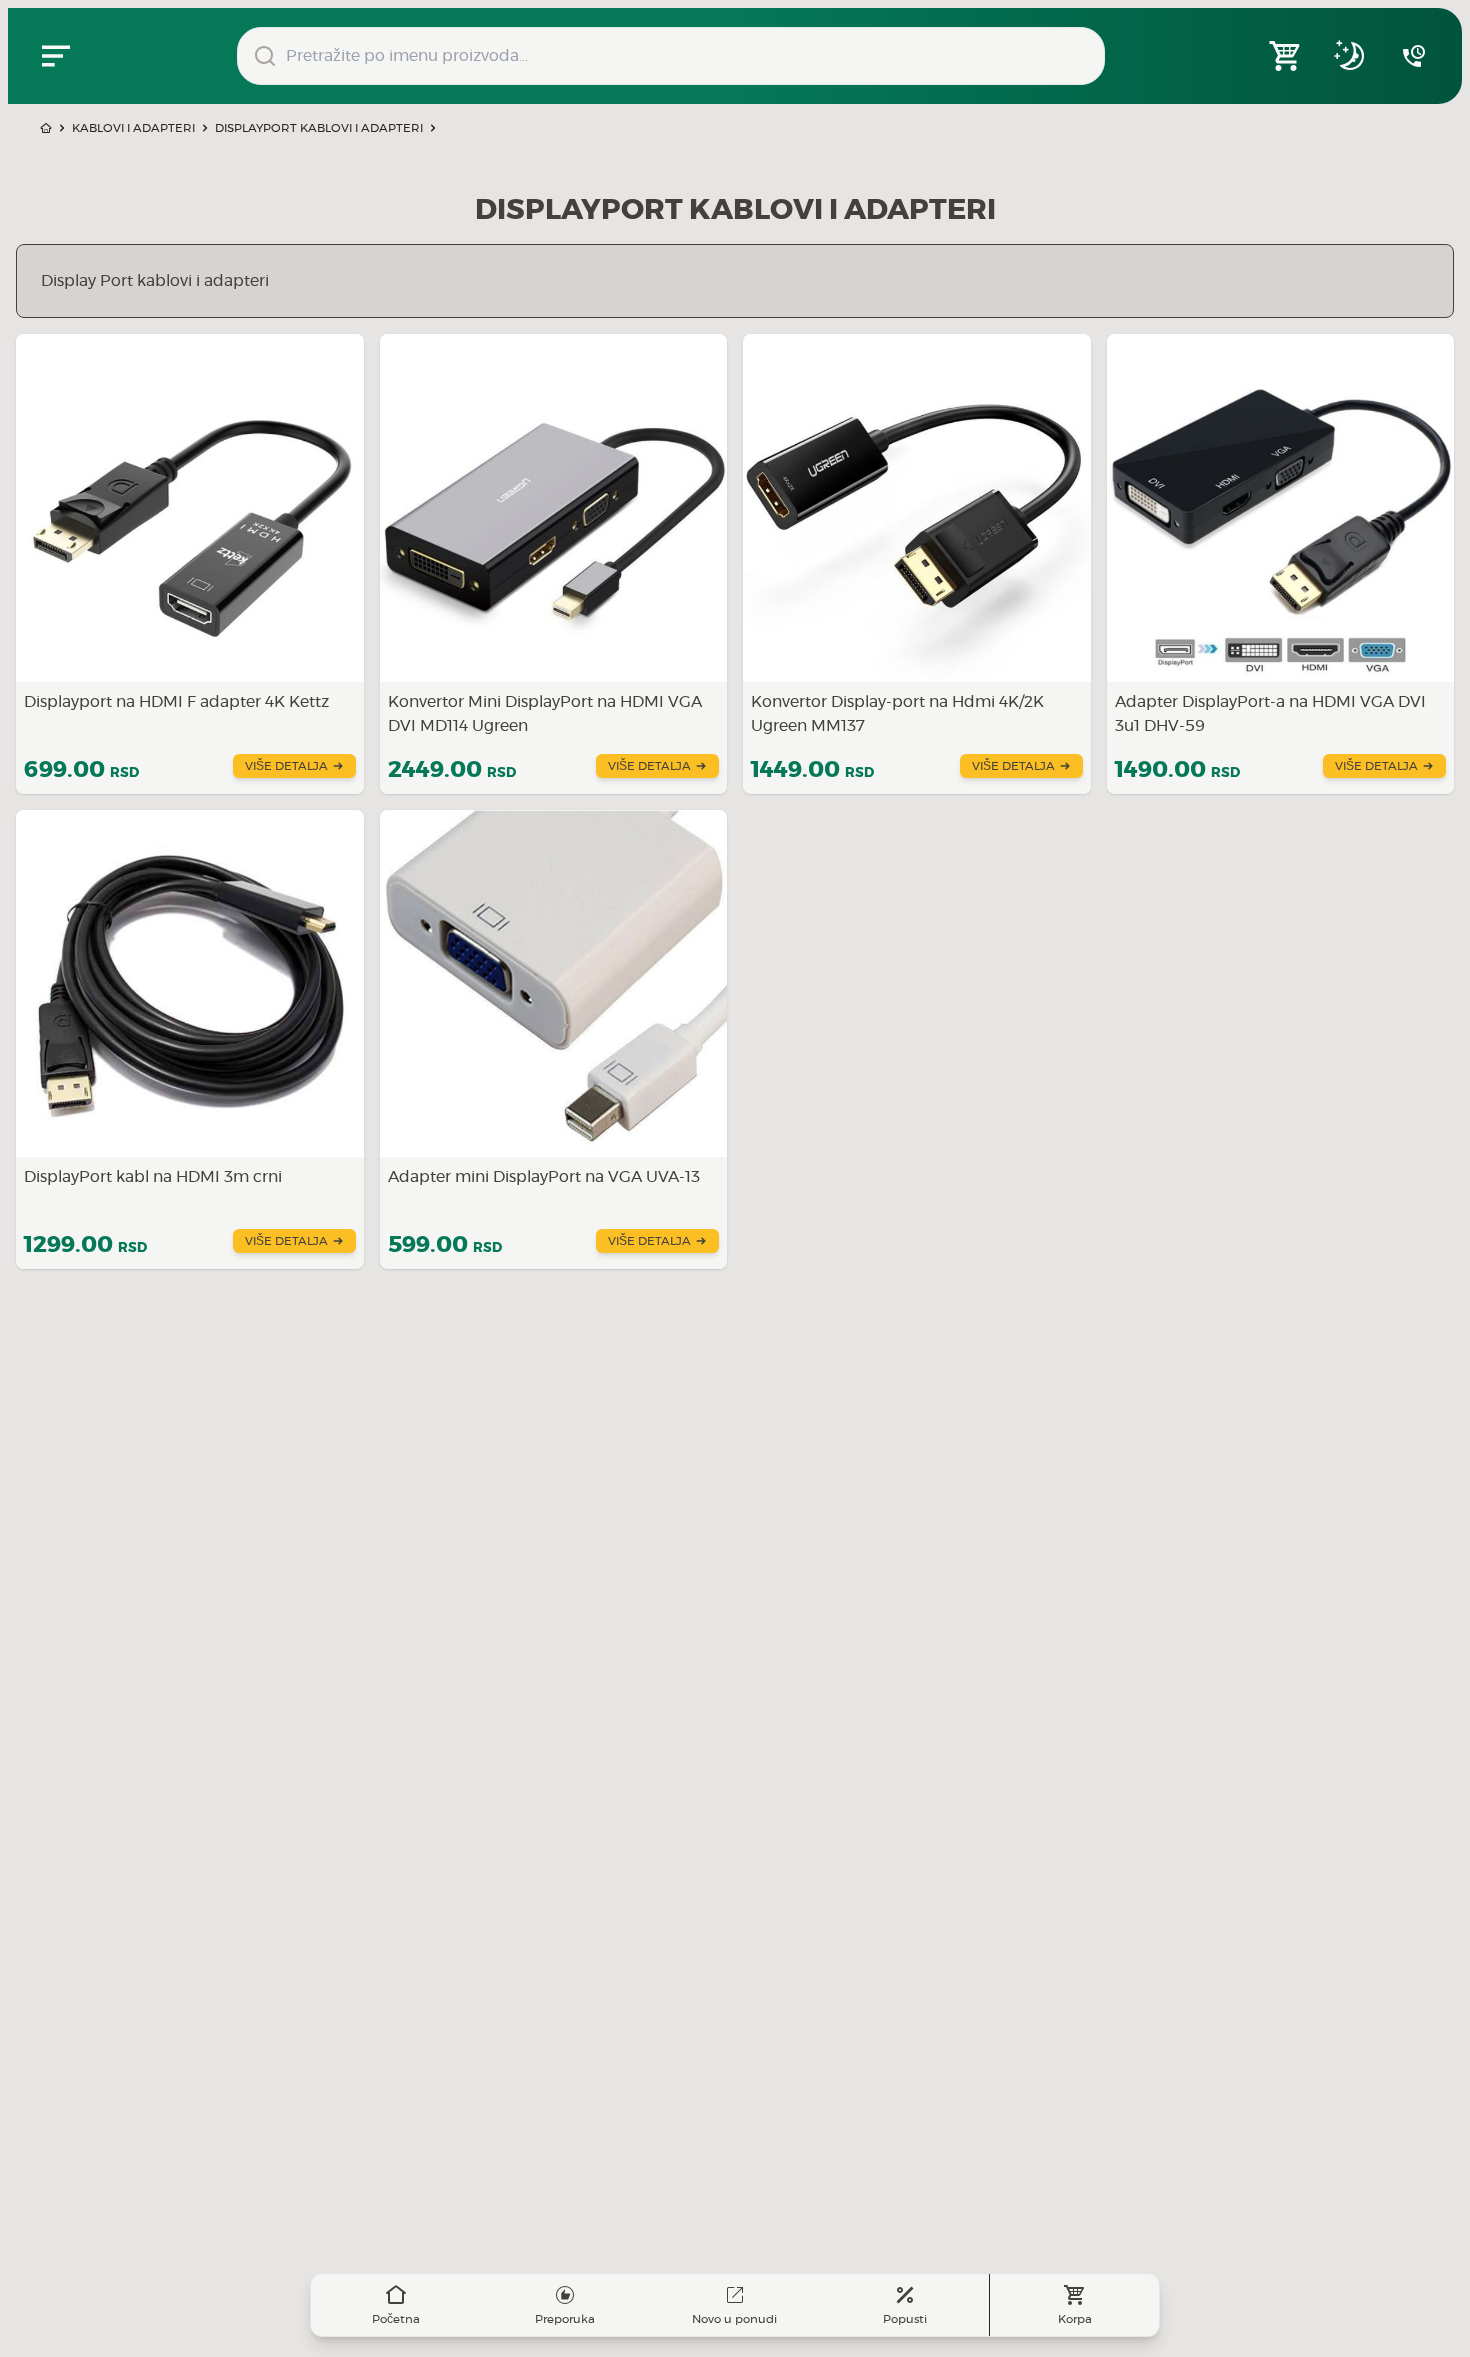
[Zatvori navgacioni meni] (56, 56)
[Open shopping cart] (1286, 56)
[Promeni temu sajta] (1350, 56)
